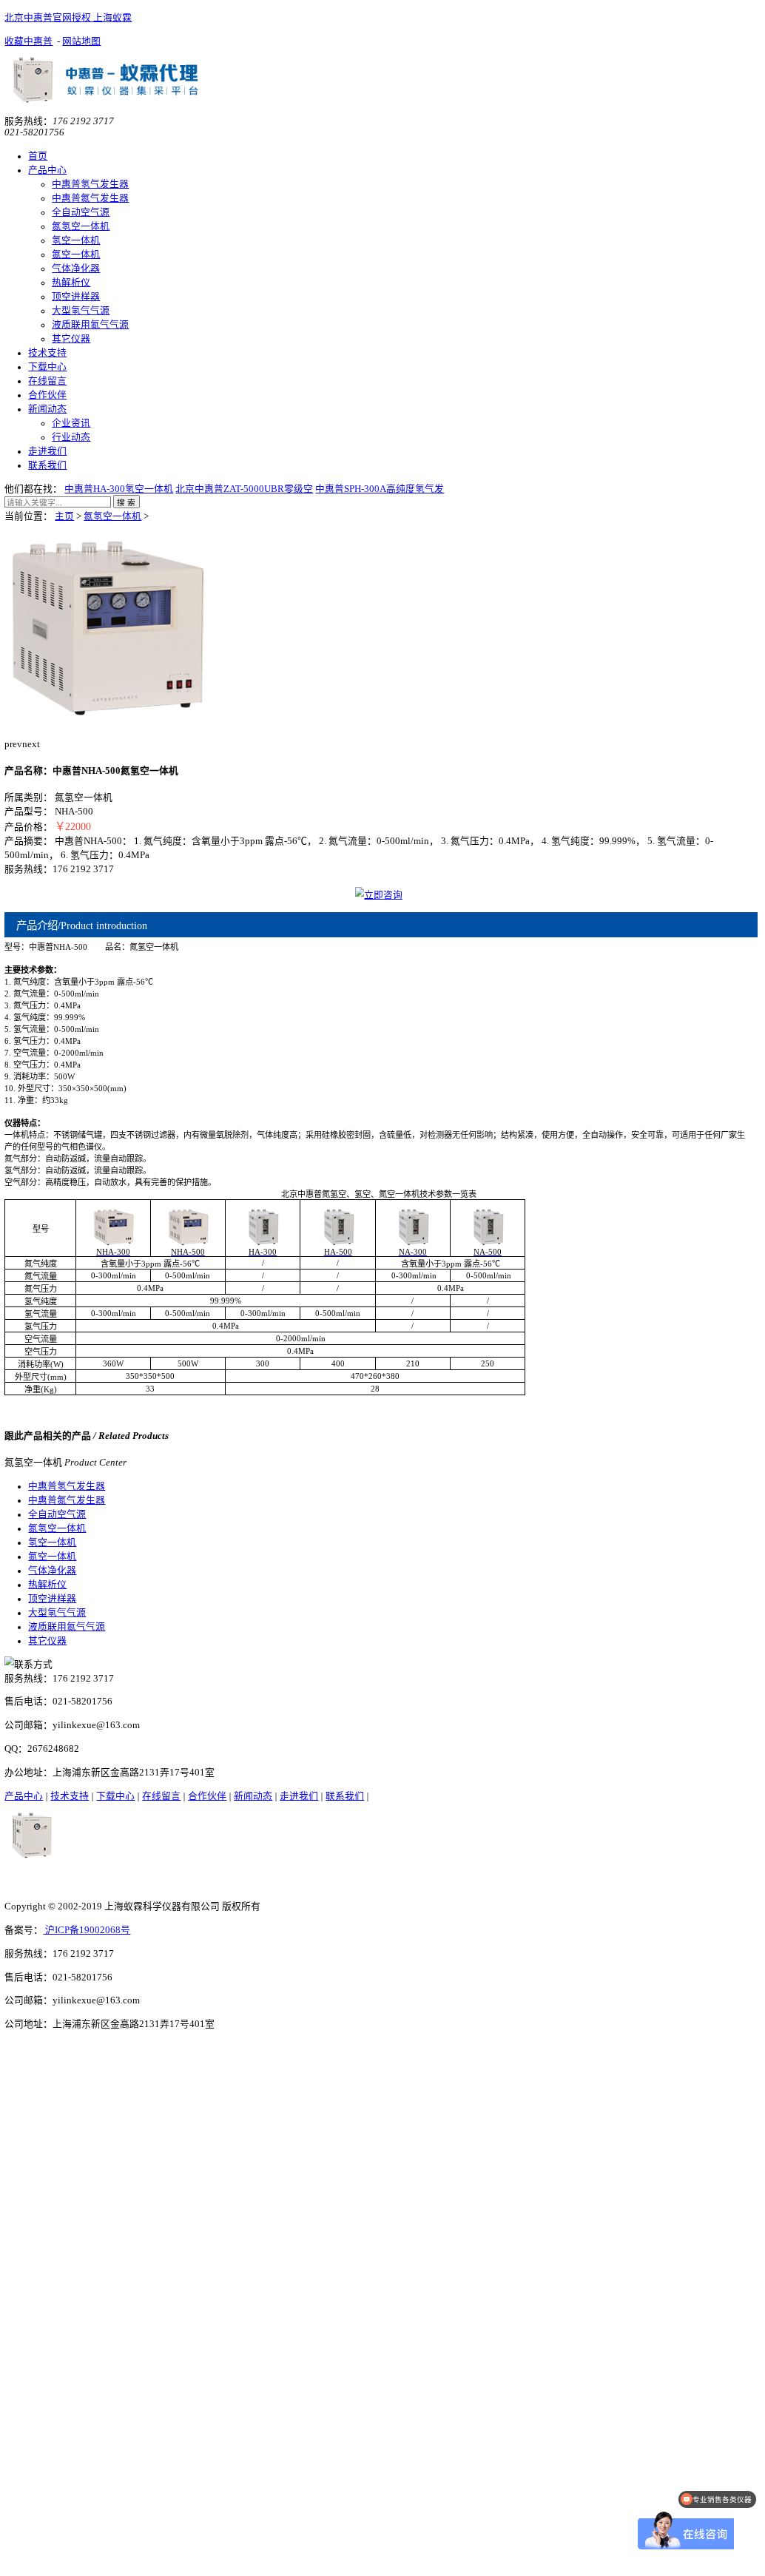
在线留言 (47, 381)
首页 (38, 156)
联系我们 (47, 465)
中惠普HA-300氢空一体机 (119, 489)
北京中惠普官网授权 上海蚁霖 (68, 18)
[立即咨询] (379, 895)
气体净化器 (76, 269)
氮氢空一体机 (81, 226)
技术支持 (47, 353)
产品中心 (47, 170)
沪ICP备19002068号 (87, 1930)
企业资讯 (71, 423)
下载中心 (47, 367)
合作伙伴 (47, 395)
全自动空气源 (81, 212)
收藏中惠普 (28, 41)
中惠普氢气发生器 (90, 184)
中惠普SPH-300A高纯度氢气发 (380, 489)
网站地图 (81, 41)
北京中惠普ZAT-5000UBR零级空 (244, 489)
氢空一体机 (76, 240)
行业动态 (71, 437)
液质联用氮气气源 (90, 325)
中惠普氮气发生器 (90, 198)
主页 (64, 516)
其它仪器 (71, 339)
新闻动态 (47, 409)
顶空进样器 (76, 297)
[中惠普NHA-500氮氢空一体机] (108, 726)
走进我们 (47, 451)
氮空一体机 (76, 254)
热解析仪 (71, 283)
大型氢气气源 (81, 311)
